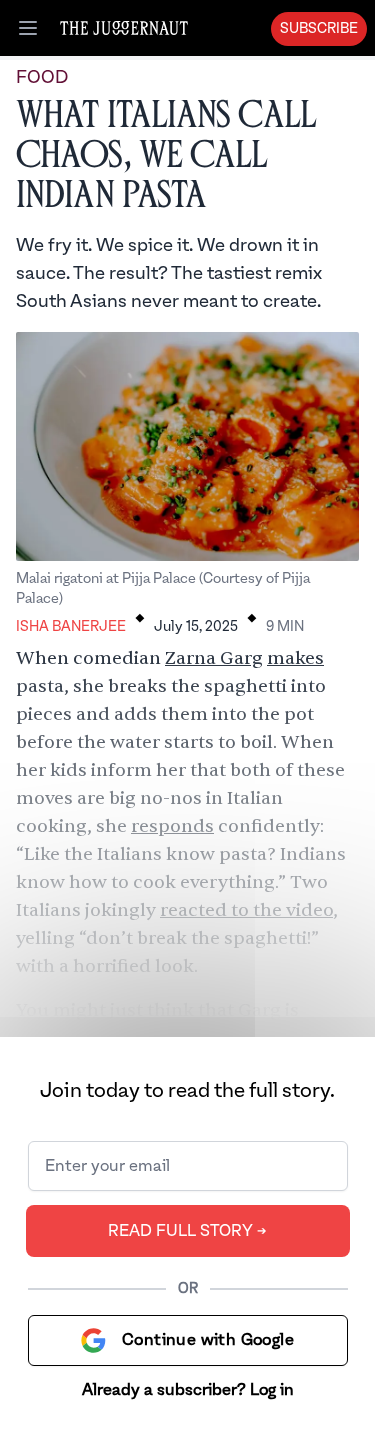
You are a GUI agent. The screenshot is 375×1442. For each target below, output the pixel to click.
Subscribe (319, 29)
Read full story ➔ (187, 1231)
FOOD (42, 77)
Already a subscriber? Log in (188, 1390)
